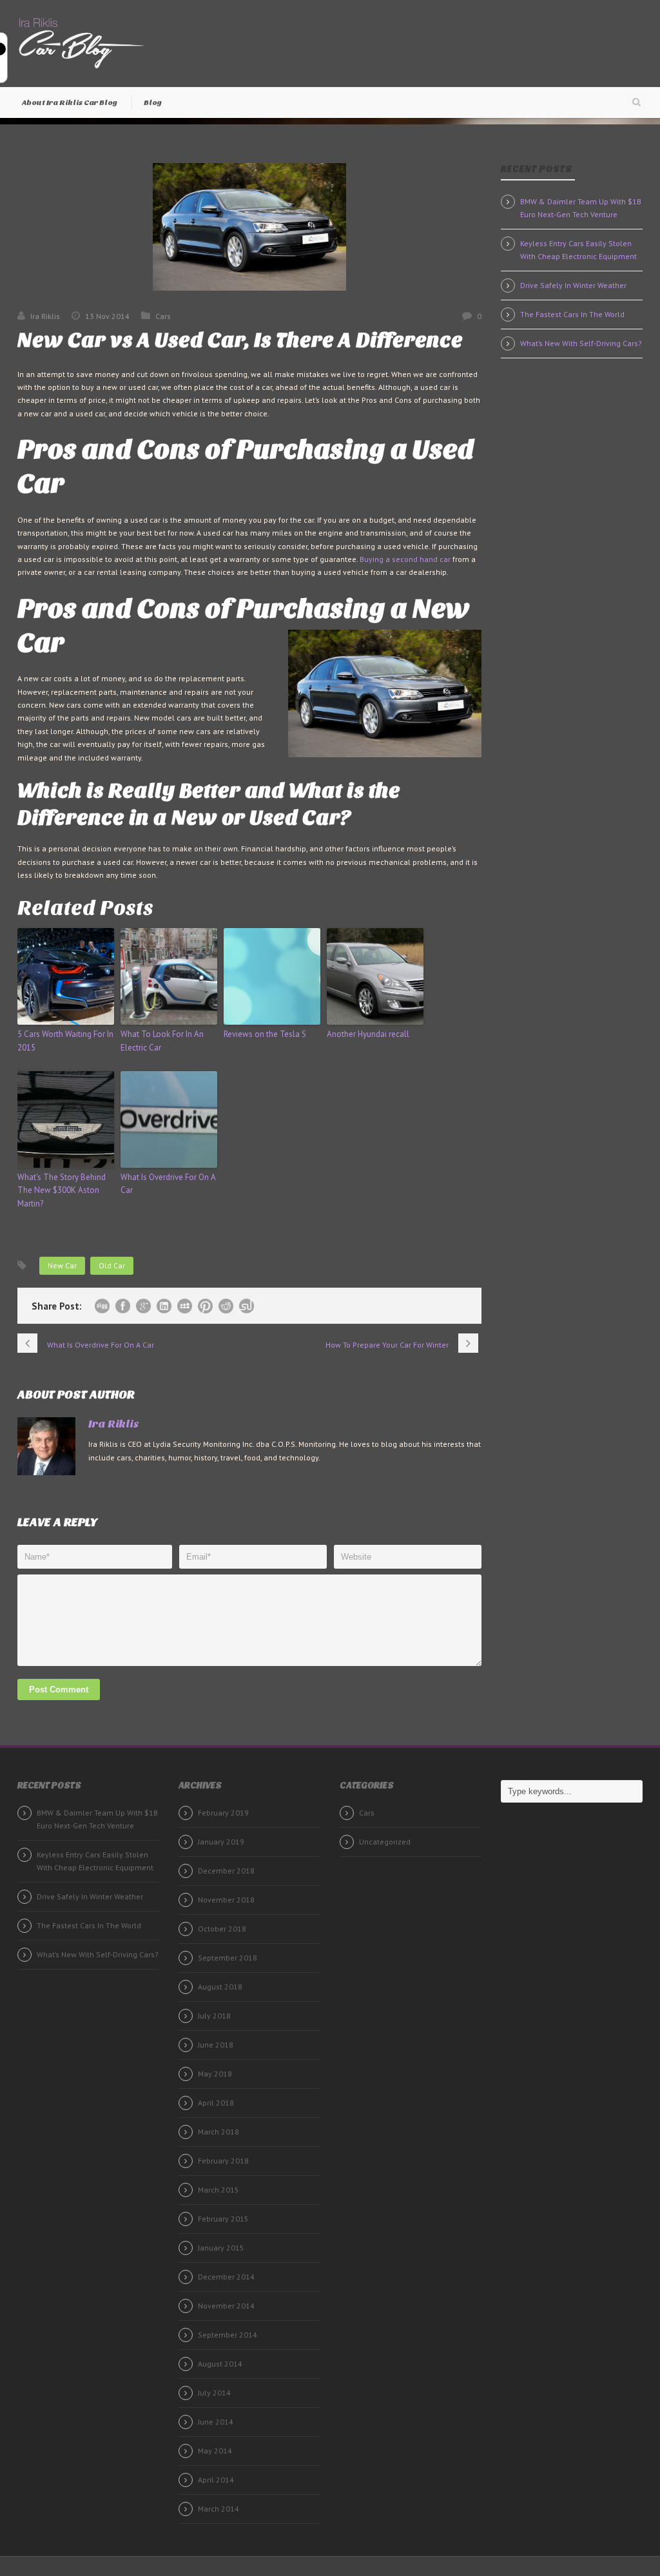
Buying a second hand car (405, 559)
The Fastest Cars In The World (572, 314)
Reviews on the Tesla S (265, 1034)
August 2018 (220, 1987)
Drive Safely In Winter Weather (573, 285)
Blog (153, 102)
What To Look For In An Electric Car (162, 1041)
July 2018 (214, 2016)
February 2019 (223, 1813)
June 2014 (216, 2422)
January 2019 (221, 1842)
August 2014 (220, 2364)
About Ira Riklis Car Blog (70, 102)
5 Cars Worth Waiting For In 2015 (65, 1041)
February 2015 (223, 2219)
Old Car (112, 1265)
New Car (62, 1265)
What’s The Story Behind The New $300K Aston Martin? (62, 1191)
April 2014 (216, 2480)
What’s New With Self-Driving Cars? (581, 343)
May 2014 (215, 2451)
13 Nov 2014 (107, 316)
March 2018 (218, 2132)
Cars (163, 316)
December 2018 (226, 1871)
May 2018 (215, 2074)
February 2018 (223, 2161)
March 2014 (218, 2509)
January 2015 (221, 2248)
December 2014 (226, 2277)
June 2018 (216, 2045)
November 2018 (226, 1900)
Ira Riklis (45, 316)
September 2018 (228, 1958)
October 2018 (222, 1929)
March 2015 (218, 2190)
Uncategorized (385, 1842)
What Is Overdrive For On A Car (168, 1184)
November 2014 (226, 2306)
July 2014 (214, 2393)
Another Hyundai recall (368, 1034)
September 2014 (228, 2335)
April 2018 (216, 2103)
